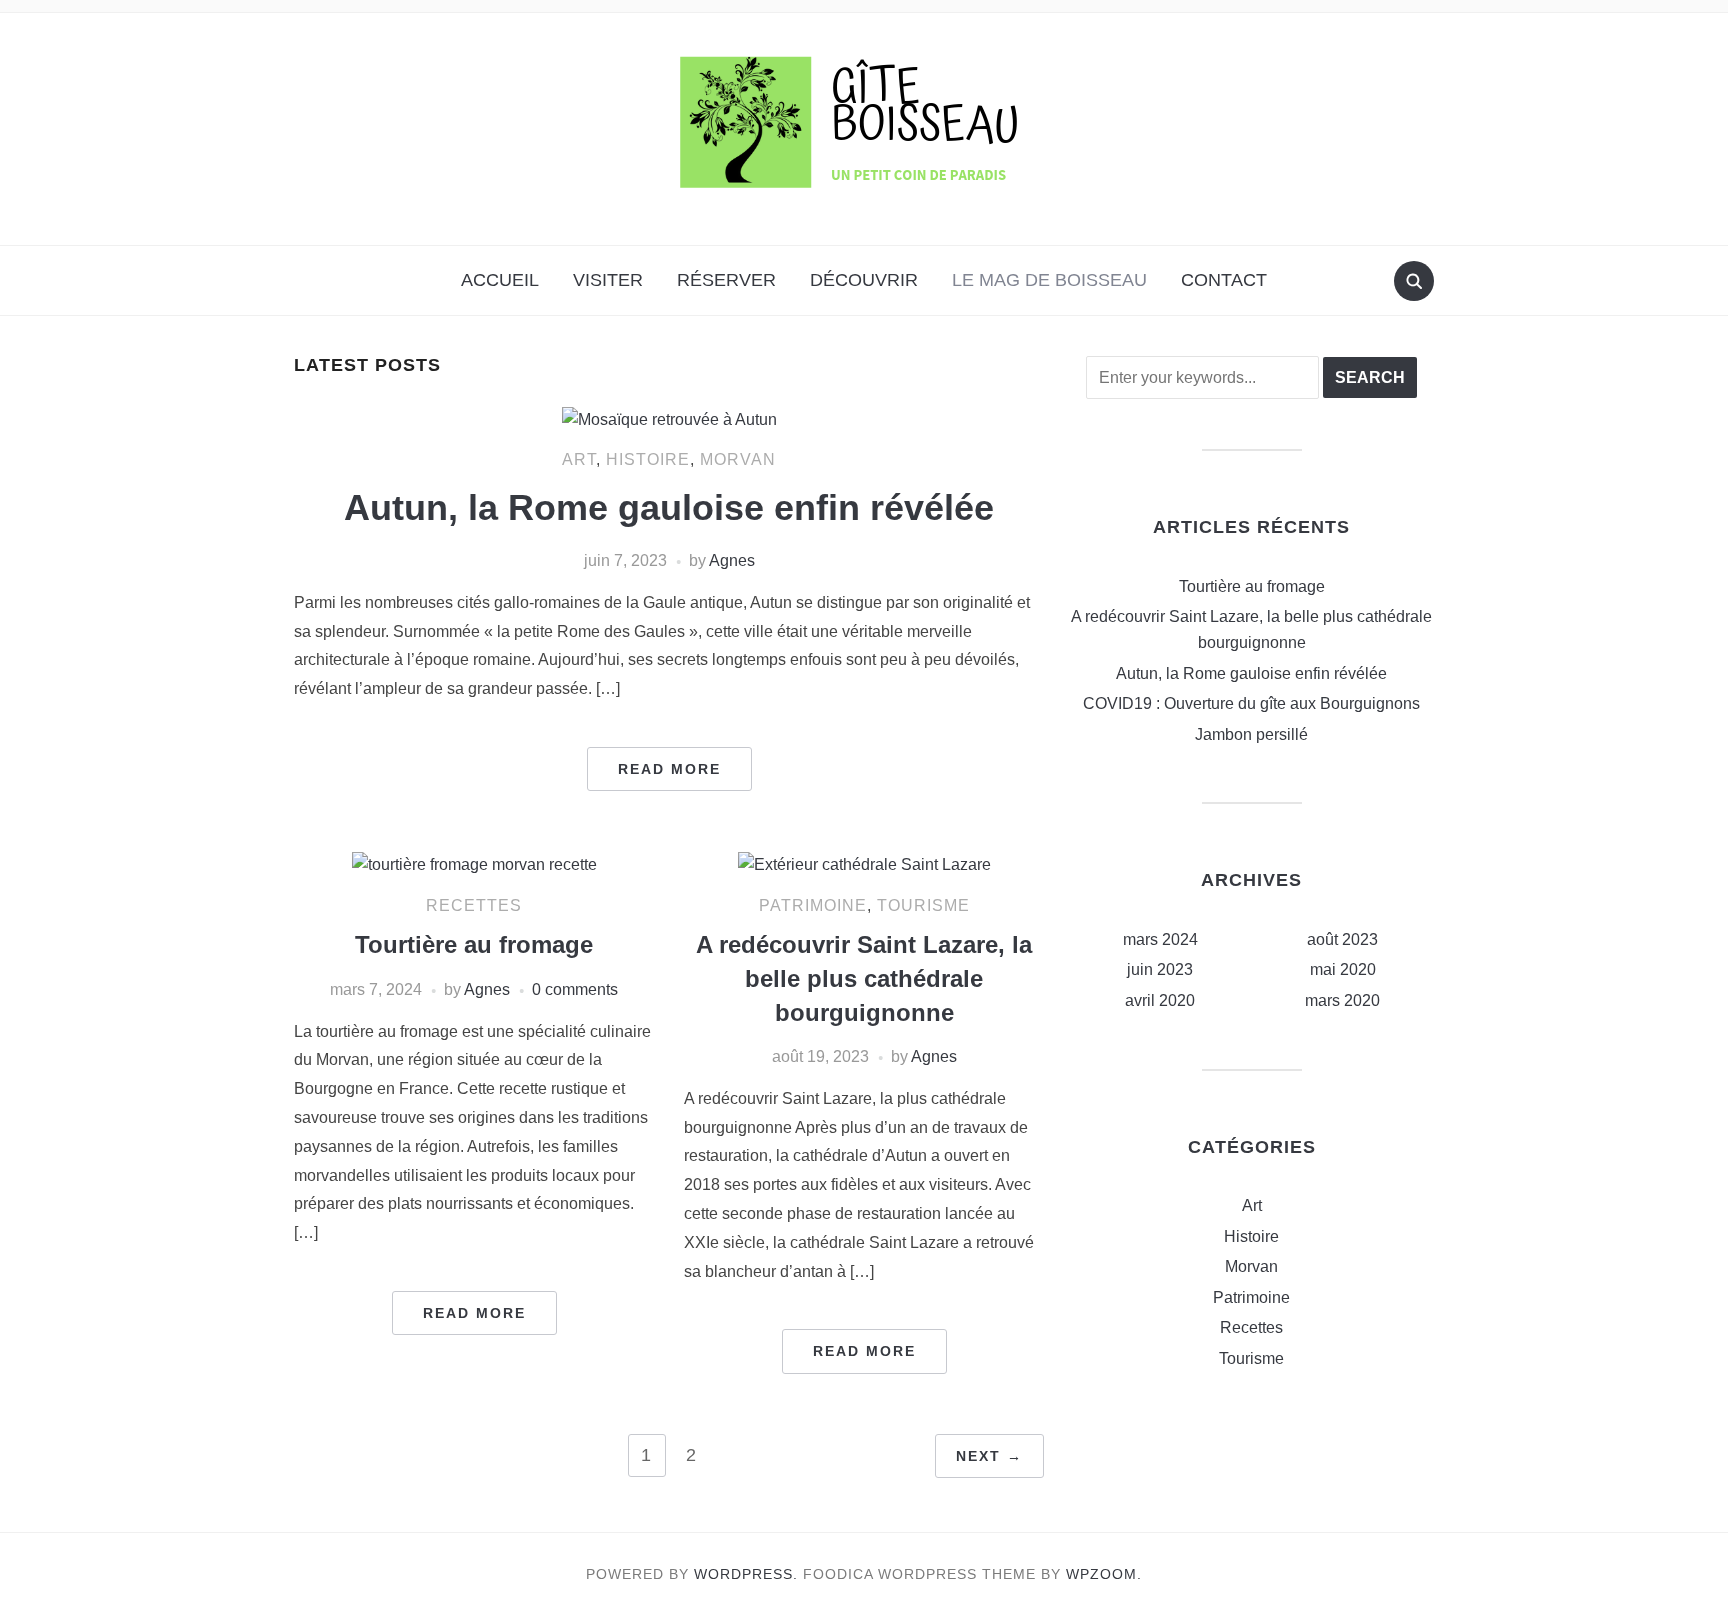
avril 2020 (1160, 1000)
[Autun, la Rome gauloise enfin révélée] (669, 418)
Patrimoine (813, 905)
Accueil (500, 280)
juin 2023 (1160, 969)
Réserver (726, 280)
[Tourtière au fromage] (474, 863)
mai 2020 (1343, 969)
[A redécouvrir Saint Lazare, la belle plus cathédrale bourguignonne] (864, 863)
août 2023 (1342, 939)
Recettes (474, 905)
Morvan (738, 459)
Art (579, 459)
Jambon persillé (1251, 734)
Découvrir (864, 280)
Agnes (732, 560)
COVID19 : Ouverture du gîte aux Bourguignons (1251, 703)
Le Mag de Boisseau (1049, 280)
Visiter (608, 280)
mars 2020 (1342, 1000)
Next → (989, 1456)
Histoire (648, 459)
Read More (669, 769)
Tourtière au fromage (474, 944)
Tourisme (923, 905)
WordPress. (746, 1574)
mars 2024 (1160, 939)
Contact (1224, 280)
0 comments (575, 989)
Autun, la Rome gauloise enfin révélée (669, 507)
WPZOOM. (1104, 1574)
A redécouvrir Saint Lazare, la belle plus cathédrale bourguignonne (864, 978)
